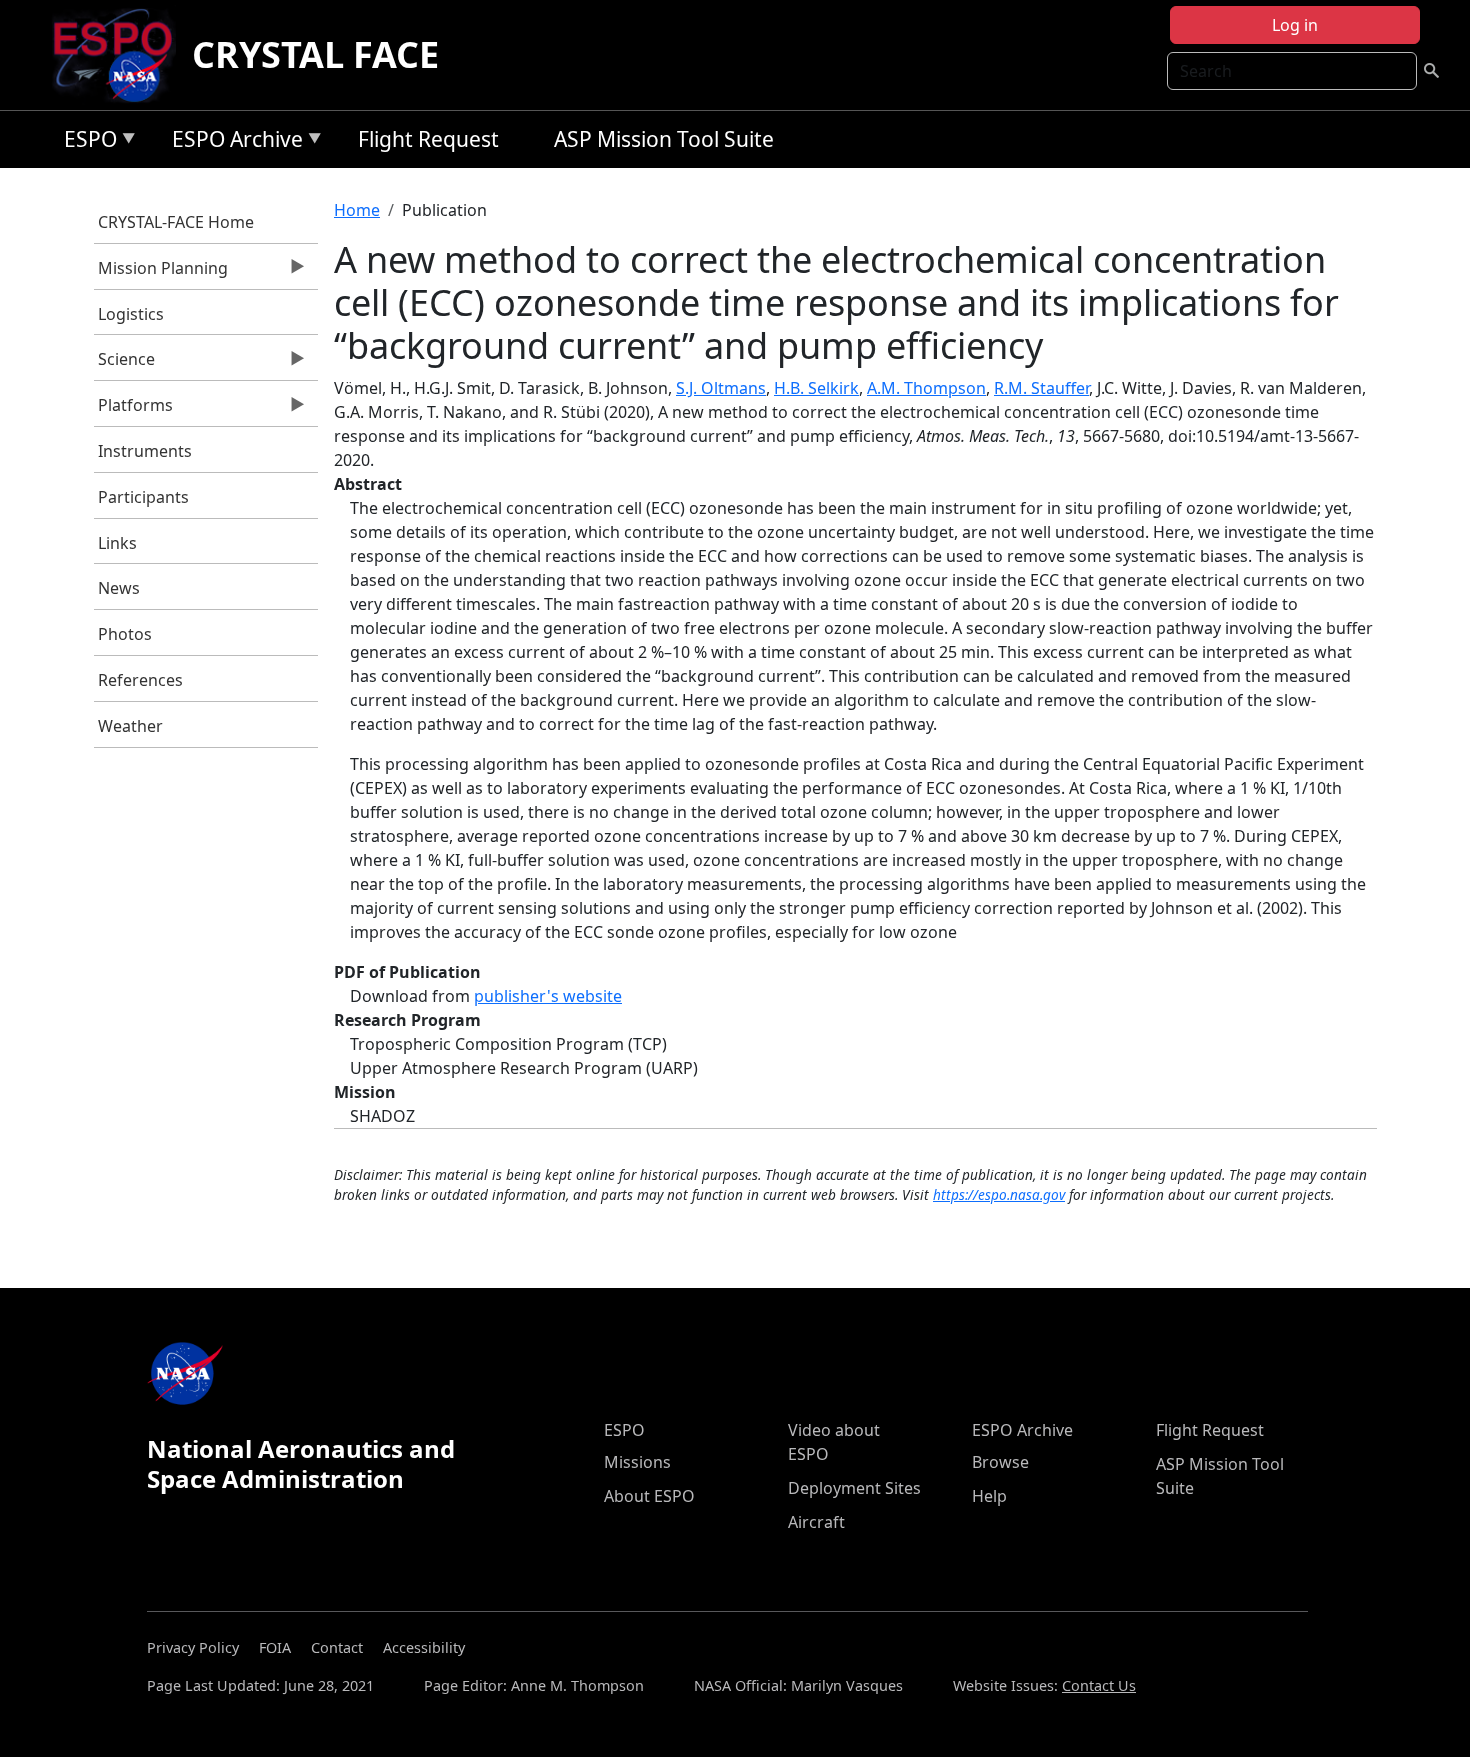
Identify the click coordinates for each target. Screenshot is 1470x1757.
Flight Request (428, 139)
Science (125, 364)
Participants (143, 497)
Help (989, 1496)
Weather (130, 726)
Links (117, 543)
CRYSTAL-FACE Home (176, 222)
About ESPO (649, 1496)
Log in (1295, 25)
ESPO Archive (232, 142)
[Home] (120, 55)
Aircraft (816, 1522)
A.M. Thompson (926, 388)
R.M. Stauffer (1041, 388)
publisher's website (548, 996)
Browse (1000, 1462)
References (140, 680)
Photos (125, 634)
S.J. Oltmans (721, 388)
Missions (637, 1462)
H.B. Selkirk (816, 388)
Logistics (131, 314)
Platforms (134, 410)
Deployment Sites (854, 1488)
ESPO (85, 142)
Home (357, 210)
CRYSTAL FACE (315, 54)
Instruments (145, 451)
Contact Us (1099, 1685)
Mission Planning (161, 273)
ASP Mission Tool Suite (664, 139)
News (119, 588)
